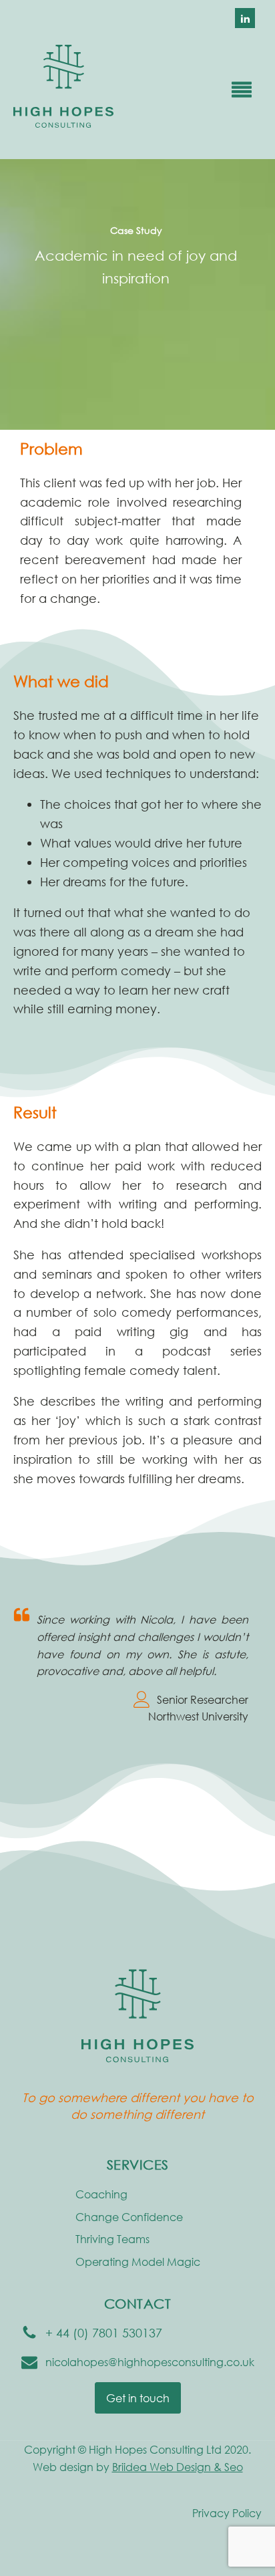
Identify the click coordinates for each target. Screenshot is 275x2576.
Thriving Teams (112, 2239)
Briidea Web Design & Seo (178, 2467)
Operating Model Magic (138, 2262)
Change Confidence (129, 2217)
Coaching (101, 2194)
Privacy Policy (227, 2513)
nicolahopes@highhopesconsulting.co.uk (150, 2362)
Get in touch (138, 2398)
